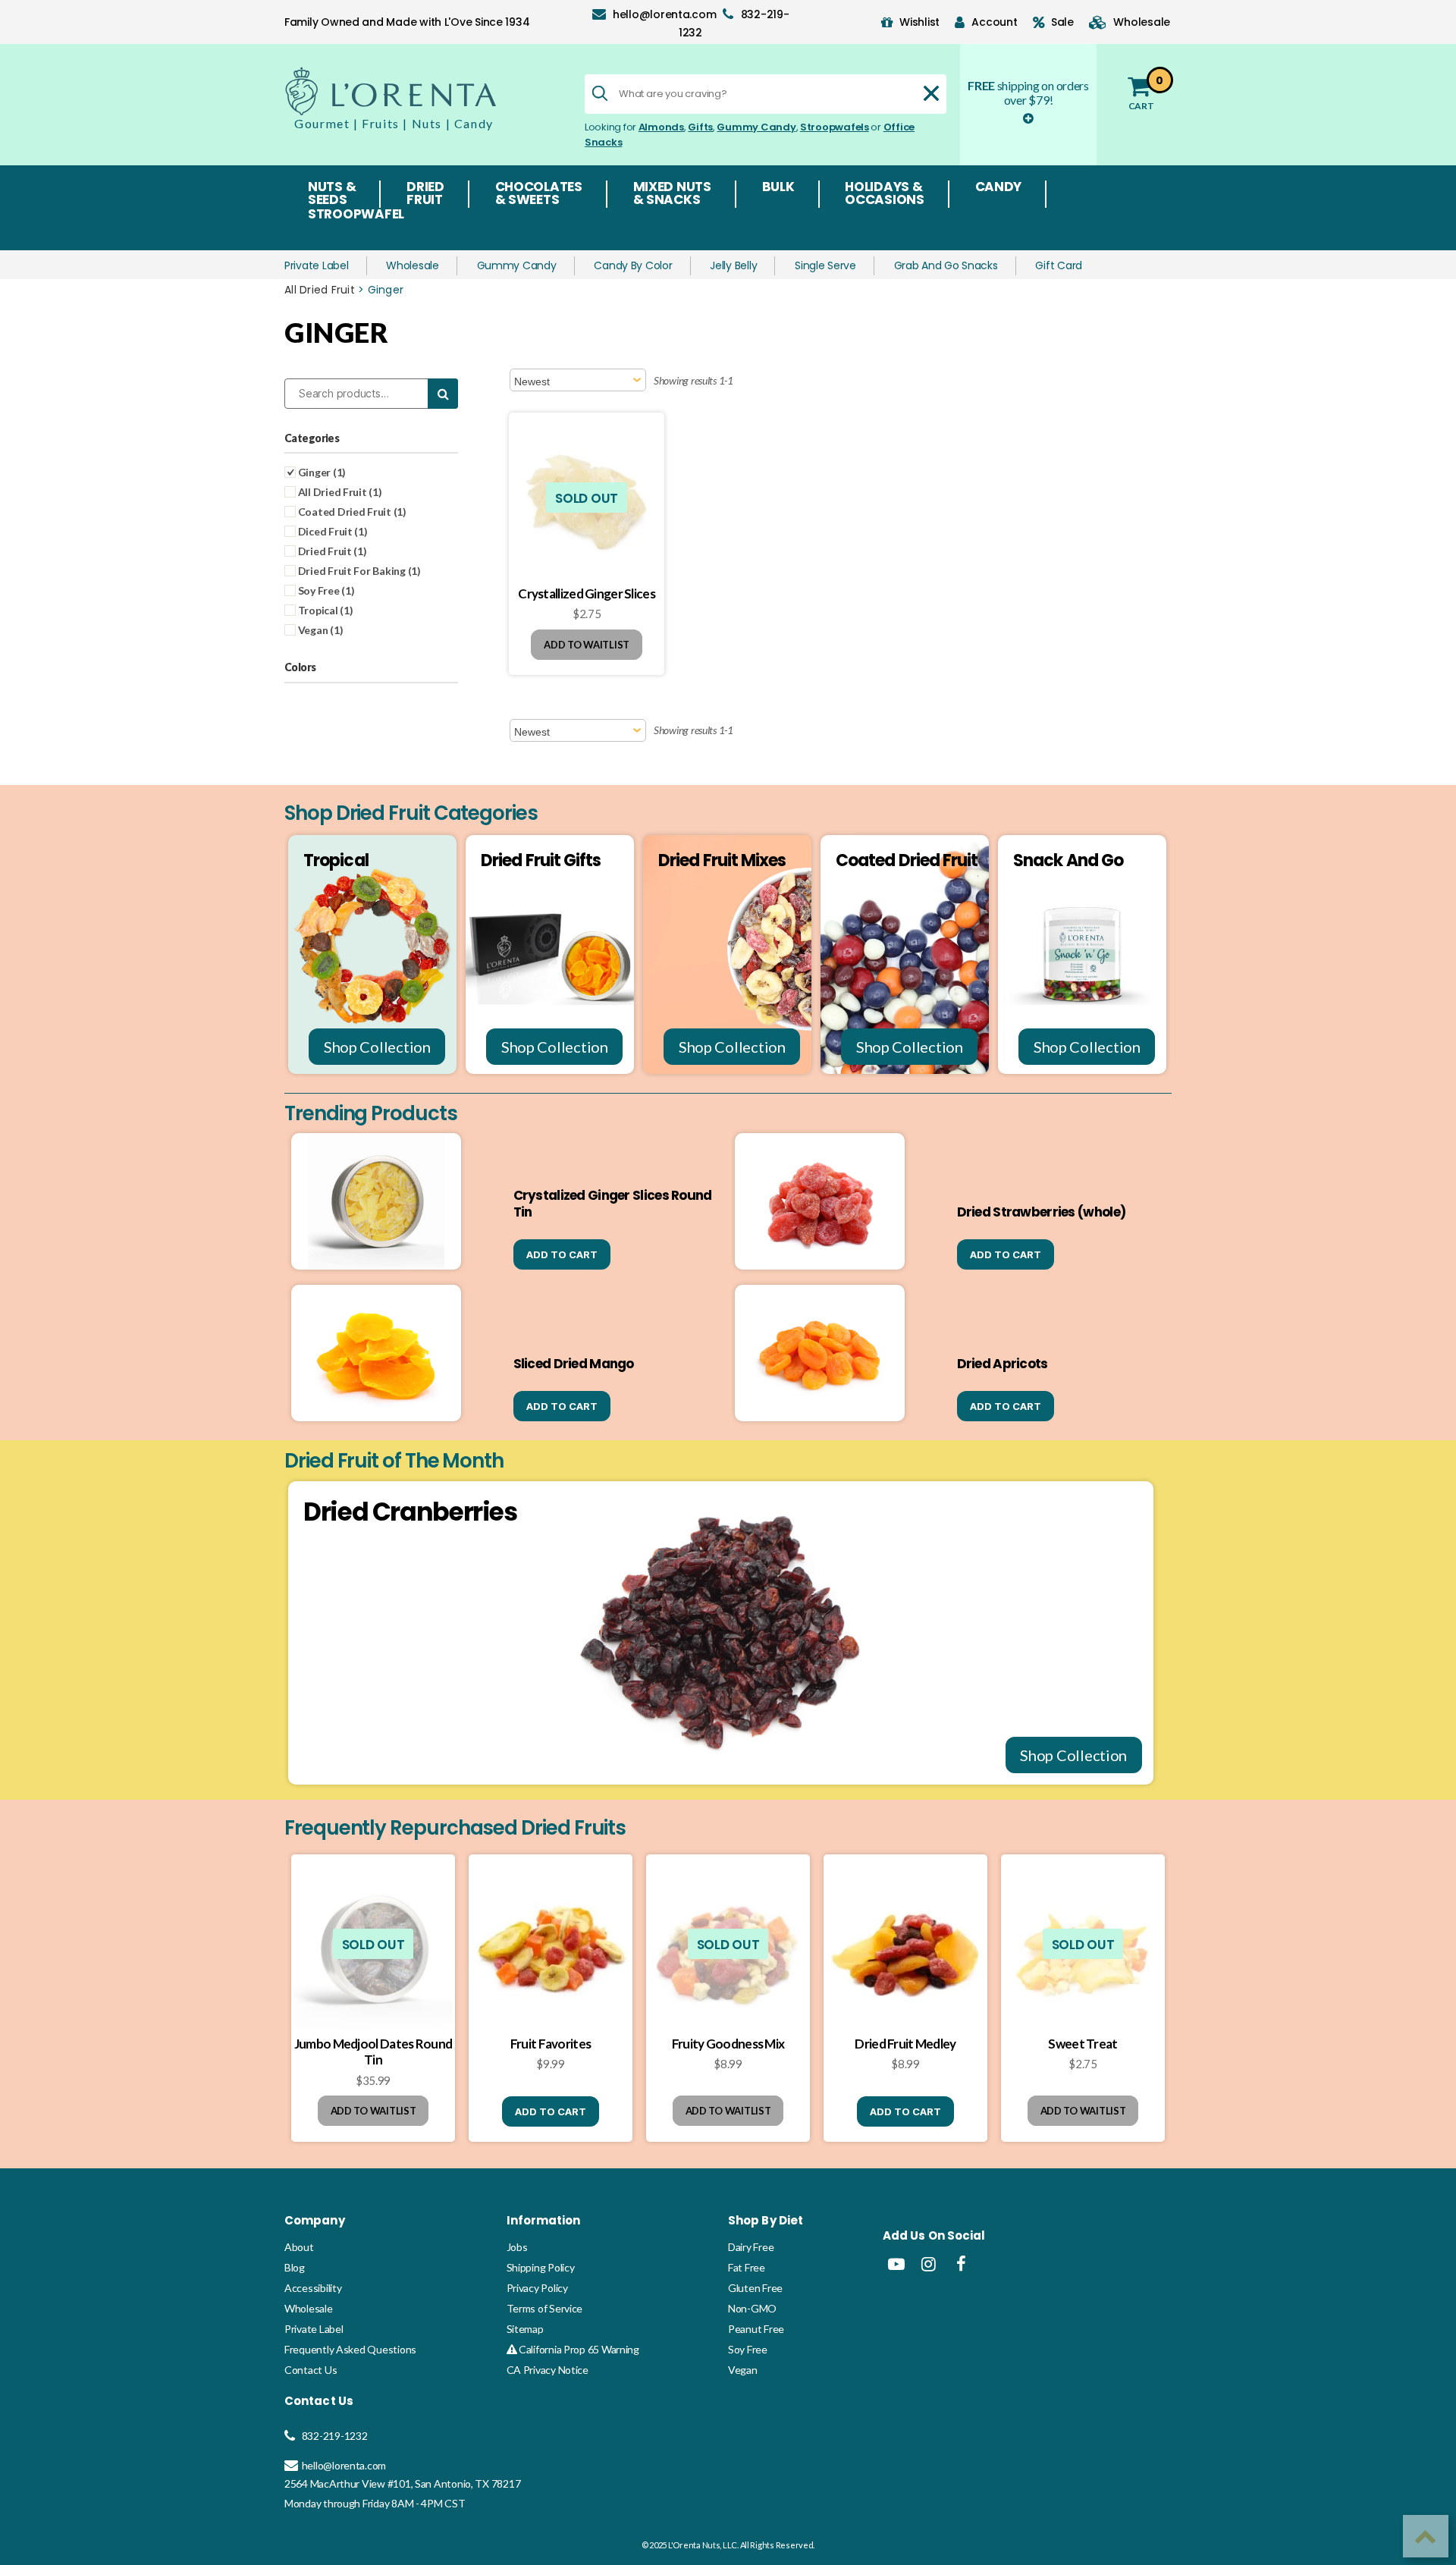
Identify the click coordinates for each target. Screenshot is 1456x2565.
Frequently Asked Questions (350, 2349)
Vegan (743, 2370)
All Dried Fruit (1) (339, 492)
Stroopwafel (356, 215)
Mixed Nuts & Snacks (672, 194)
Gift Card (1059, 265)
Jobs (517, 2247)
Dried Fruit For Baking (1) (358, 571)
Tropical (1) (325, 610)
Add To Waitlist (587, 645)
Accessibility (313, 2288)
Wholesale (413, 265)
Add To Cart (562, 1254)
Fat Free (747, 2267)
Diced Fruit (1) (332, 531)
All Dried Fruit (320, 290)
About (299, 2247)
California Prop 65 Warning (578, 2349)
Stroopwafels (835, 127)
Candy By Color (633, 265)
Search (443, 394)
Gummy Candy (756, 127)
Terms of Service (545, 2308)
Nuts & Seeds (332, 194)
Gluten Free (755, 2288)
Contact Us (311, 2370)
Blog (295, 2267)
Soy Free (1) (325, 590)
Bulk (778, 188)
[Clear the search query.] (931, 93)
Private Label (317, 265)
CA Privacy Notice (548, 2370)
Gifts (700, 127)
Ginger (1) (321, 472)
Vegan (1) (319, 630)
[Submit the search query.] (600, 93)
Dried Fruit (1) (331, 551)
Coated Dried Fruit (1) (351, 512)
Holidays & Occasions (885, 194)
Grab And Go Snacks (946, 265)
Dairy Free (751, 2247)
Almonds (661, 127)
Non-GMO (752, 2308)
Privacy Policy (537, 2288)
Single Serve (825, 265)
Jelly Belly (733, 265)
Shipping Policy (541, 2267)
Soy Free (748, 2349)
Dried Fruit (425, 194)
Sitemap (525, 2329)
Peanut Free (756, 2329)
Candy (999, 188)
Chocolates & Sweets (539, 194)
